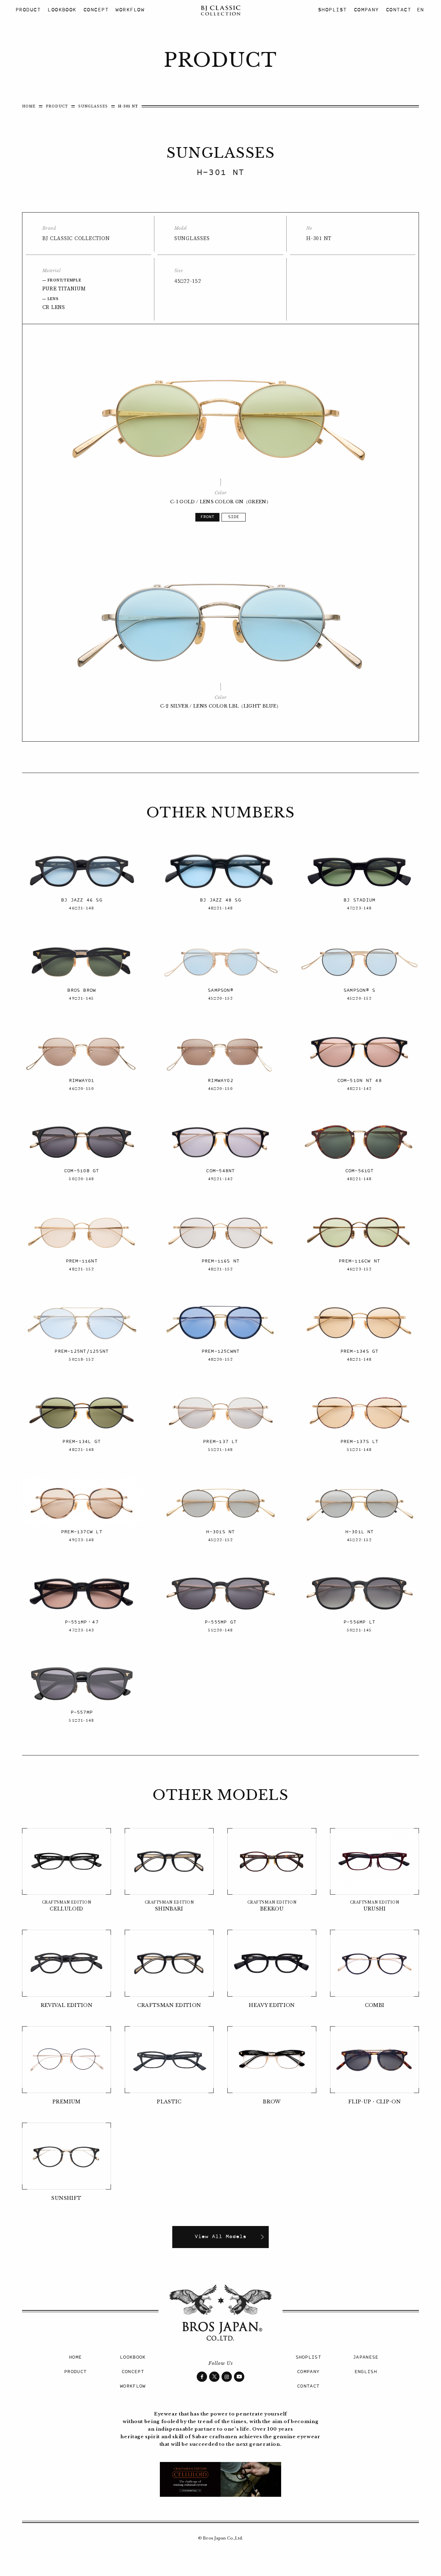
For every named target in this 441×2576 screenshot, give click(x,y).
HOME (29, 106)
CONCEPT (96, 10)
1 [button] (207, 517)
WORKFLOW (130, 10)
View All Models (220, 2237)
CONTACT (398, 10)
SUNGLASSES (93, 106)
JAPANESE (366, 2357)
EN (420, 10)
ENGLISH (366, 2372)
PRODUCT (28, 10)
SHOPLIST (332, 10)
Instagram (227, 2377)
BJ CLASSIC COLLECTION (220, 10)
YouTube (239, 2377)
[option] (221, 415)
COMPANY (366, 10)
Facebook (202, 2377)
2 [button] (234, 517)
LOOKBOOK (62, 10)
